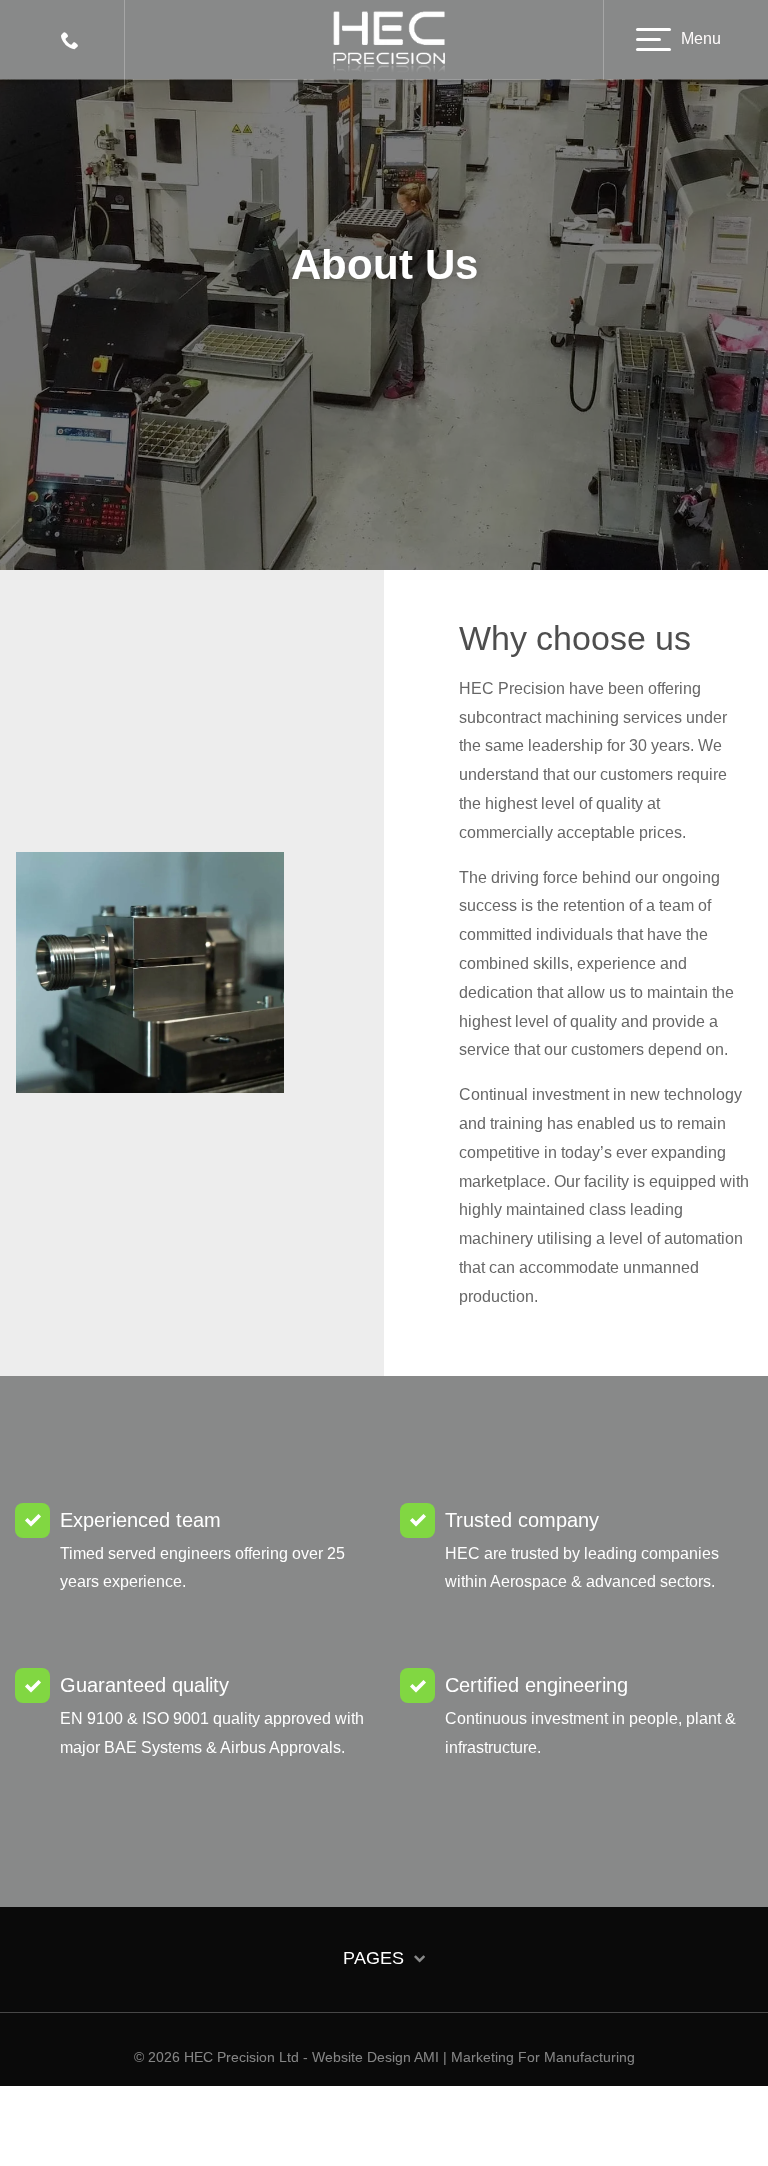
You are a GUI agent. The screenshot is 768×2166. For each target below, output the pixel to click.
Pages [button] (376, 1958)
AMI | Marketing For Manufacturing (524, 2057)
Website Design (361, 2057)
